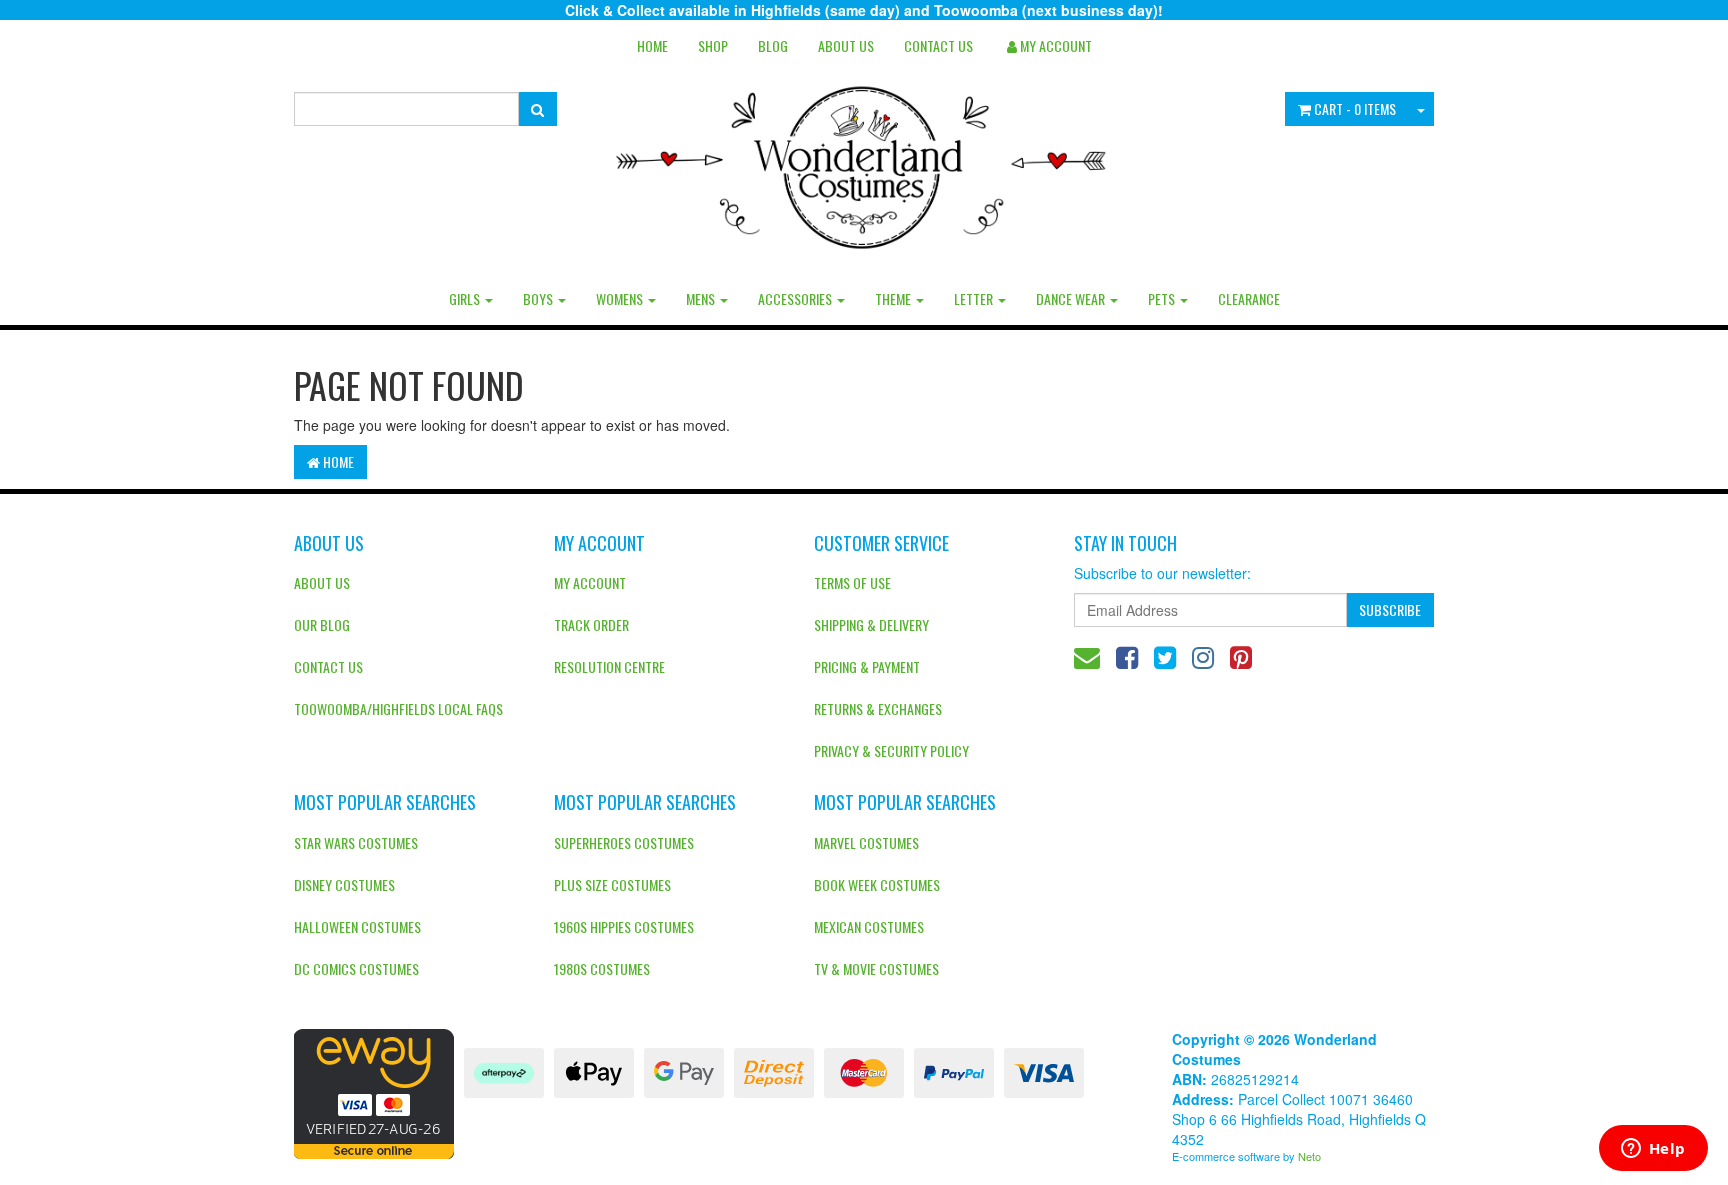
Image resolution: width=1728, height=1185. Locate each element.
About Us (846, 45)
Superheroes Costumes (624, 842)
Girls (466, 298)
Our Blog (322, 624)
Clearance (1249, 298)
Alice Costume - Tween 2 (127, 1106)
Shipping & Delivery (871, 624)
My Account (590, 582)
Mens (702, 298)
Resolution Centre (609, 666)
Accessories (796, 298)
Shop (713, 45)
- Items (1355, 108)
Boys (539, 298)
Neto (1309, 1156)
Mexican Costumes (869, 926)
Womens (621, 298)
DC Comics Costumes (356, 968)
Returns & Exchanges (878, 708)
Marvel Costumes (866, 842)
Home (652, 45)
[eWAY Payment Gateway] (374, 1092)
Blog (773, 45)
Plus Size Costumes (612, 884)
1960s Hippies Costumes (624, 926)
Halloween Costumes (357, 926)
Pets (1163, 298)
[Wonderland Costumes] (864, 160)
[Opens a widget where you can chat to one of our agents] (1653, 1150)
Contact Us (938, 45)
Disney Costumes (344, 884)
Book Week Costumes (877, 884)
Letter (975, 298)
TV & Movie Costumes (876, 968)
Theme (894, 298)
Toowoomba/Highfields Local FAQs (398, 708)
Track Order (591, 624)
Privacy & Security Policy (891, 750)
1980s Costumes (602, 968)
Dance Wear (1072, 298)
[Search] (537, 109)
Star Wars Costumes (356, 842)
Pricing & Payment (867, 666)
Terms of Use (852, 582)
